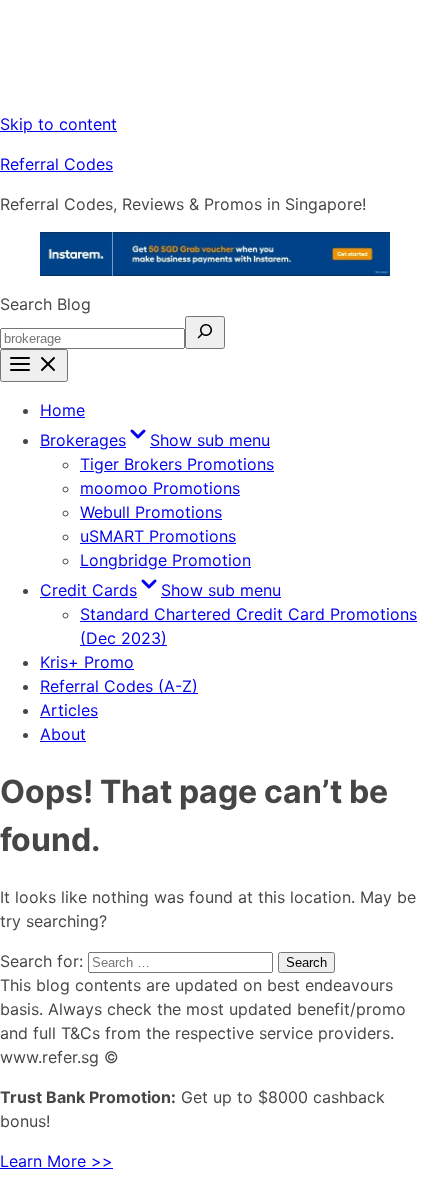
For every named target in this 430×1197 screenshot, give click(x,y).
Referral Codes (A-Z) (119, 686)
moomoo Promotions (160, 488)
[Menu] (34, 365)
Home (62, 410)
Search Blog (45, 304)
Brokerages (155, 440)
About (63, 734)
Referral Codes (56, 164)
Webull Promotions (151, 512)
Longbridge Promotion (165, 560)
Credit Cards (160, 590)
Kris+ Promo (87, 662)
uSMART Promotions (158, 536)
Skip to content (58, 124)
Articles (69, 710)
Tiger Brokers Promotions (177, 464)
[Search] (205, 332)
